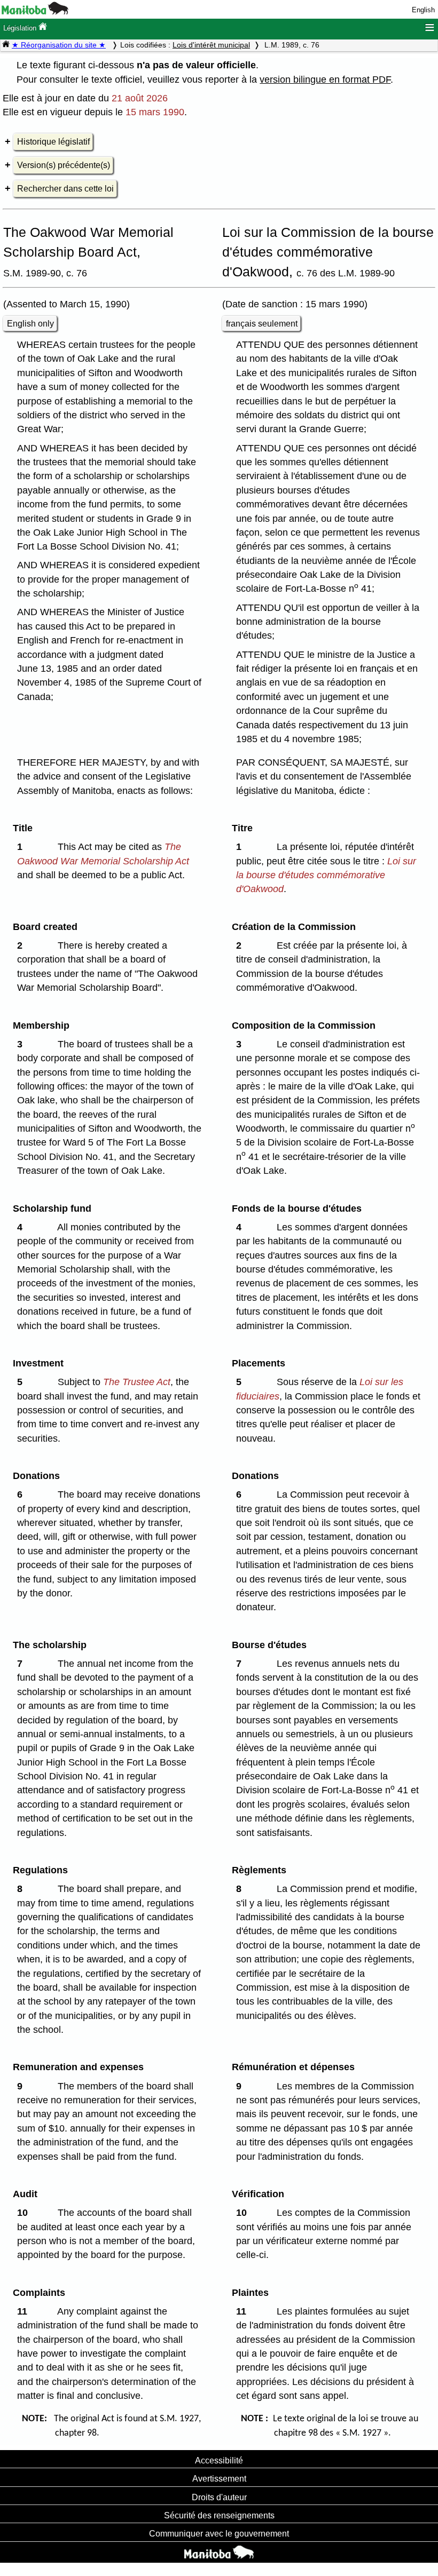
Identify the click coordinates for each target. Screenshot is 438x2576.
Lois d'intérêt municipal (211, 45)
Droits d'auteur (219, 2497)
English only (30, 324)
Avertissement (219, 2478)
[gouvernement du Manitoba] (35, 12)
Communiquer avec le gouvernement (219, 2533)
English (423, 10)
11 (25, 2311)
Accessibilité (219, 2460)
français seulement (262, 324)
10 (25, 2213)
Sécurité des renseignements (219, 2515)
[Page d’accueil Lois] (6, 45)
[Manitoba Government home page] (219, 2554)
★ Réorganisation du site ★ (59, 45)
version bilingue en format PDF (325, 79)
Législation (21, 28)
